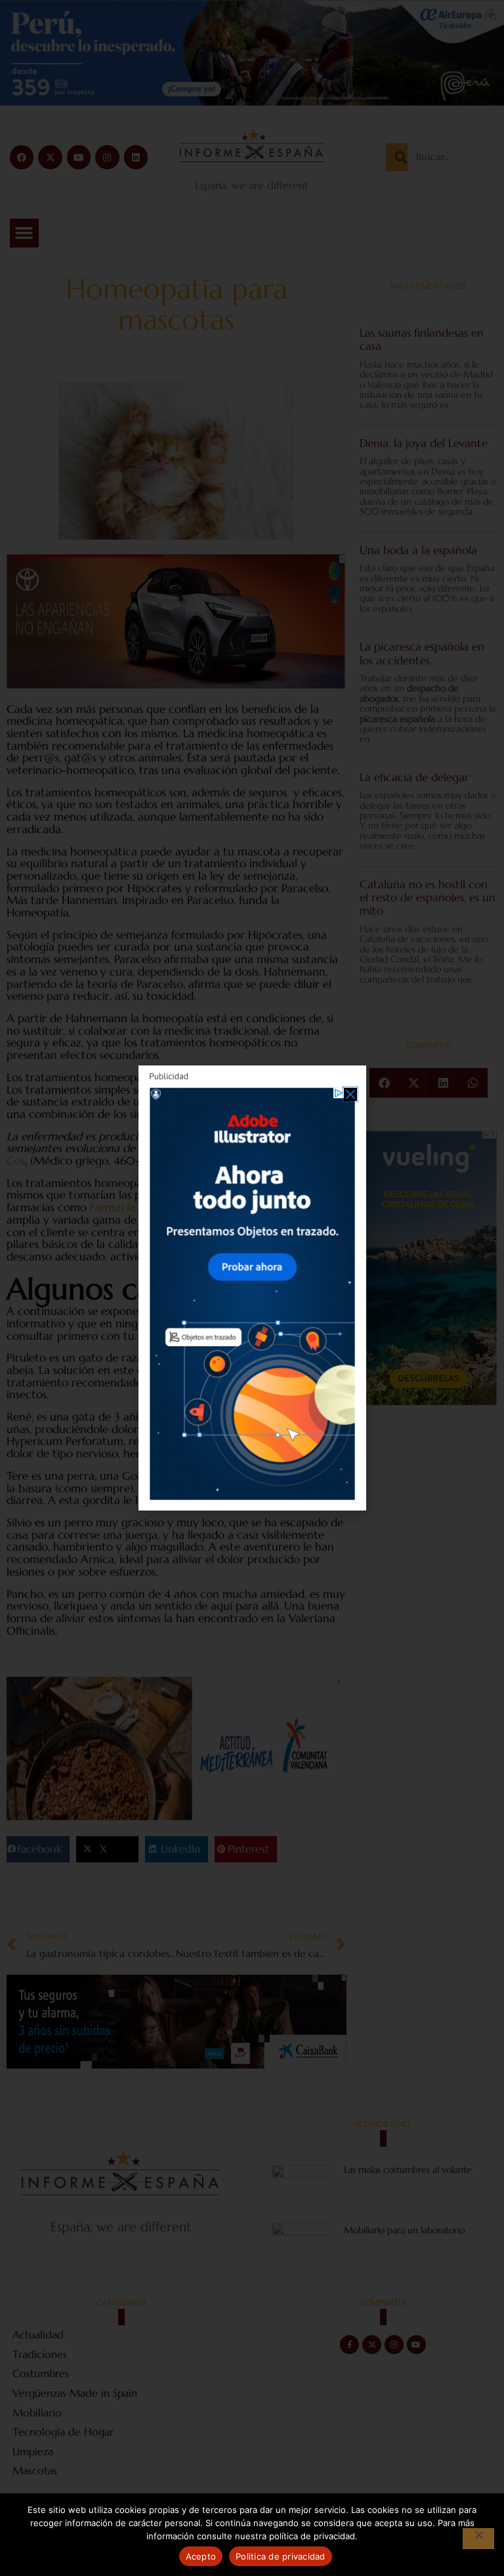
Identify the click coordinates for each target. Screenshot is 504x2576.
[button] (350, 1094)
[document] (252, 1288)
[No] (478, 2539)
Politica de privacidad (281, 2556)
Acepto (201, 2556)
